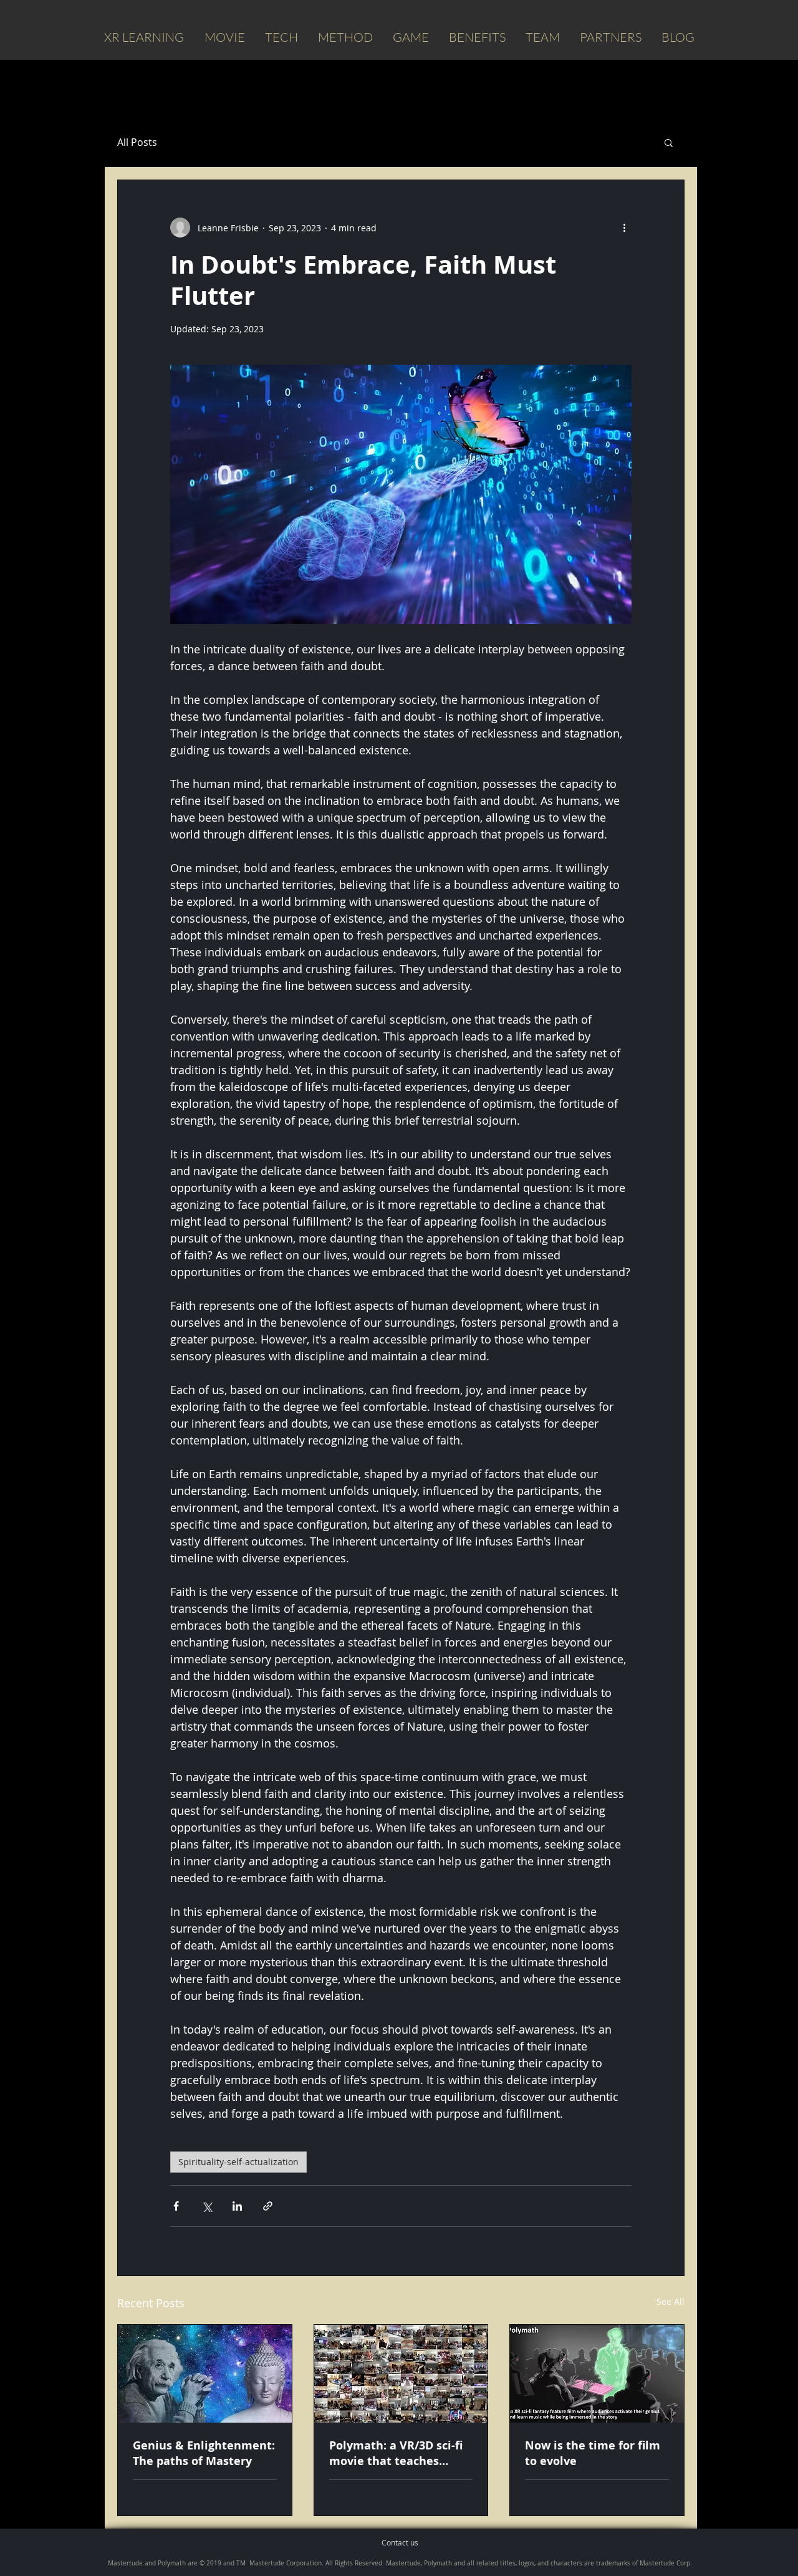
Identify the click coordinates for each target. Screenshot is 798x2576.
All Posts (137, 142)
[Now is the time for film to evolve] (597, 2374)
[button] (669, 142)
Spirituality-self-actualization (238, 2162)
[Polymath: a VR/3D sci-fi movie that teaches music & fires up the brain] (401, 2374)
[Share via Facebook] (176, 2206)
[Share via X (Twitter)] (207, 2206)
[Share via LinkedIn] (237, 2206)
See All (671, 2301)
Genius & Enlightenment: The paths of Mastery (204, 2453)
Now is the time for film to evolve (593, 2453)
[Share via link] (268, 2206)
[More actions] (624, 228)
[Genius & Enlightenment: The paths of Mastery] (205, 2374)
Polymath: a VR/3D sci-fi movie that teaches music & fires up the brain (396, 2453)
